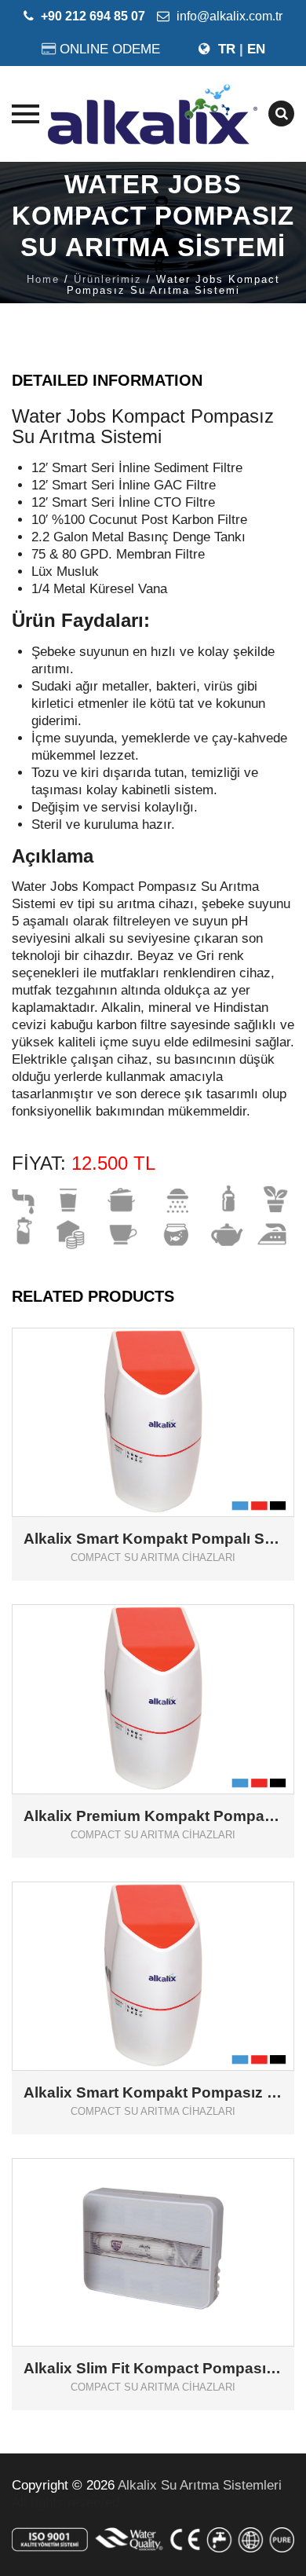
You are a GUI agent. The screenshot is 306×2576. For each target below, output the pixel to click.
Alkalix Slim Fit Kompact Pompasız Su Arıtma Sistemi (153, 2369)
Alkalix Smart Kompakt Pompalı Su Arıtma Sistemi (153, 1539)
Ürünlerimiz (108, 279)
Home (43, 279)
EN (256, 49)
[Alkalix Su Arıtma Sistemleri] (153, 114)
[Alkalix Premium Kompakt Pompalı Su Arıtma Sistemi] (175, 1674)
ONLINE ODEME (110, 49)
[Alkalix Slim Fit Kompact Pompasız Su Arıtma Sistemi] (175, 2227)
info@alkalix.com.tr (228, 16)
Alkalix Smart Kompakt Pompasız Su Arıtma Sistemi (153, 2093)
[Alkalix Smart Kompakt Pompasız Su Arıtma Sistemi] (175, 1950)
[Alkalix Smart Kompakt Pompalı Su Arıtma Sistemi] (175, 1396)
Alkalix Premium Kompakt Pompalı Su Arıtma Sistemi (153, 1816)
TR (227, 49)
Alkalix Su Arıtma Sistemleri (200, 2485)
